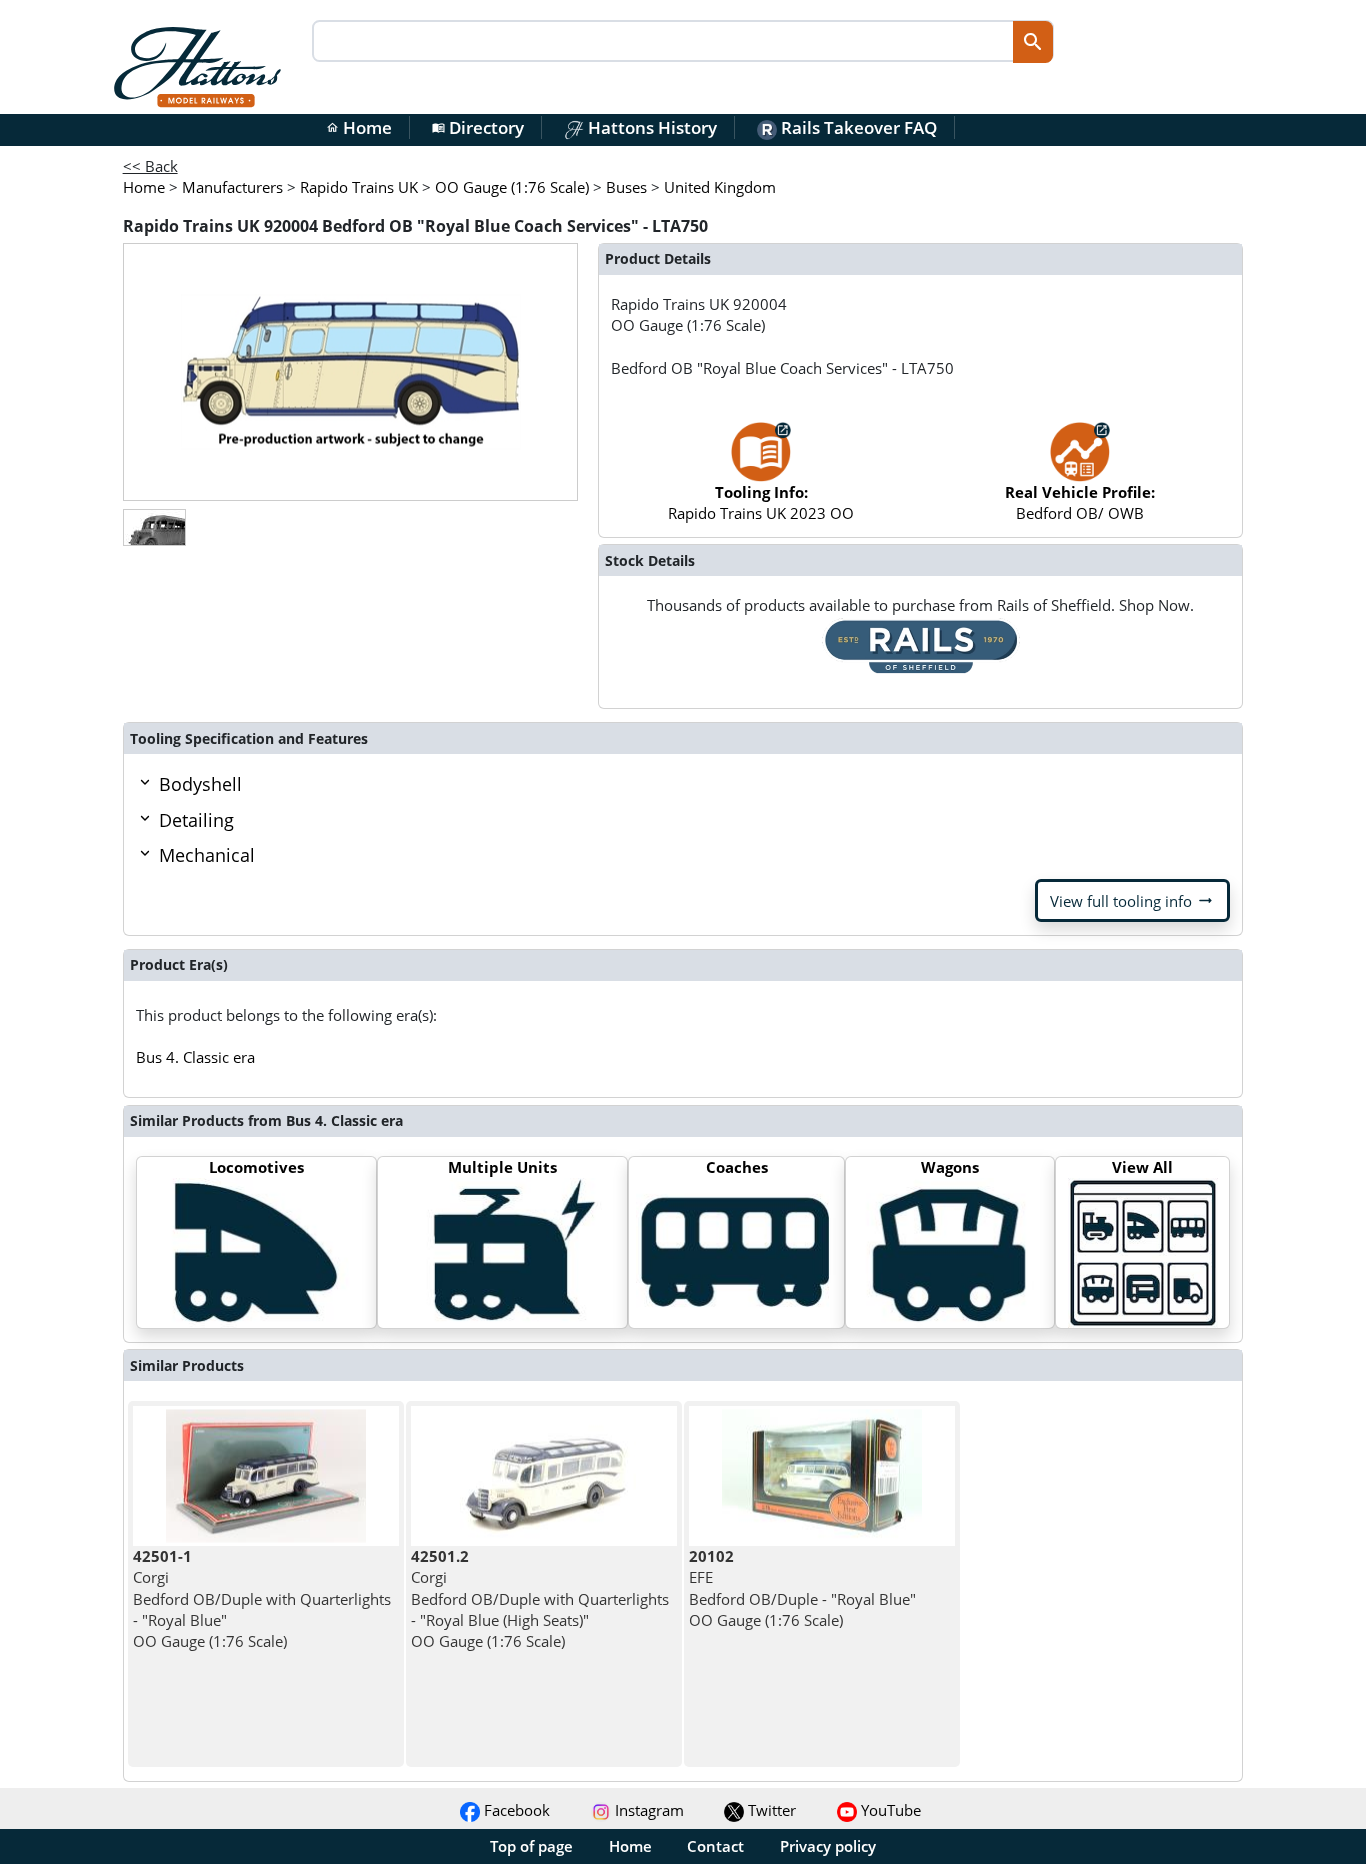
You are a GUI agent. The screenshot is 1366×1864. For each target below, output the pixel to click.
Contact (715, 1846)
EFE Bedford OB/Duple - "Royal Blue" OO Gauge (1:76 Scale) (802, 1588)
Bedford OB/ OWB (1080, 502)
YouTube (889, 1810)
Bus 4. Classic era (195, 1057)
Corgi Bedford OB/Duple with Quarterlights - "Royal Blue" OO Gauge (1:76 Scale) (262, 1598)
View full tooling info (1132, 901)
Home (359, 127)
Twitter (770, 1810)
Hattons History (650, 127)
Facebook (515, 1810)
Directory (478, 127)
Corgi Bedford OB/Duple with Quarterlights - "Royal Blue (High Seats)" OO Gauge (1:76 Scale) (540, 1598)
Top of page (531, 1846)
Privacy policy (828, 1846)
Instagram (647, 1810)
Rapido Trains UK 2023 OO (761, 502)
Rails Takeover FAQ (857, 127)
